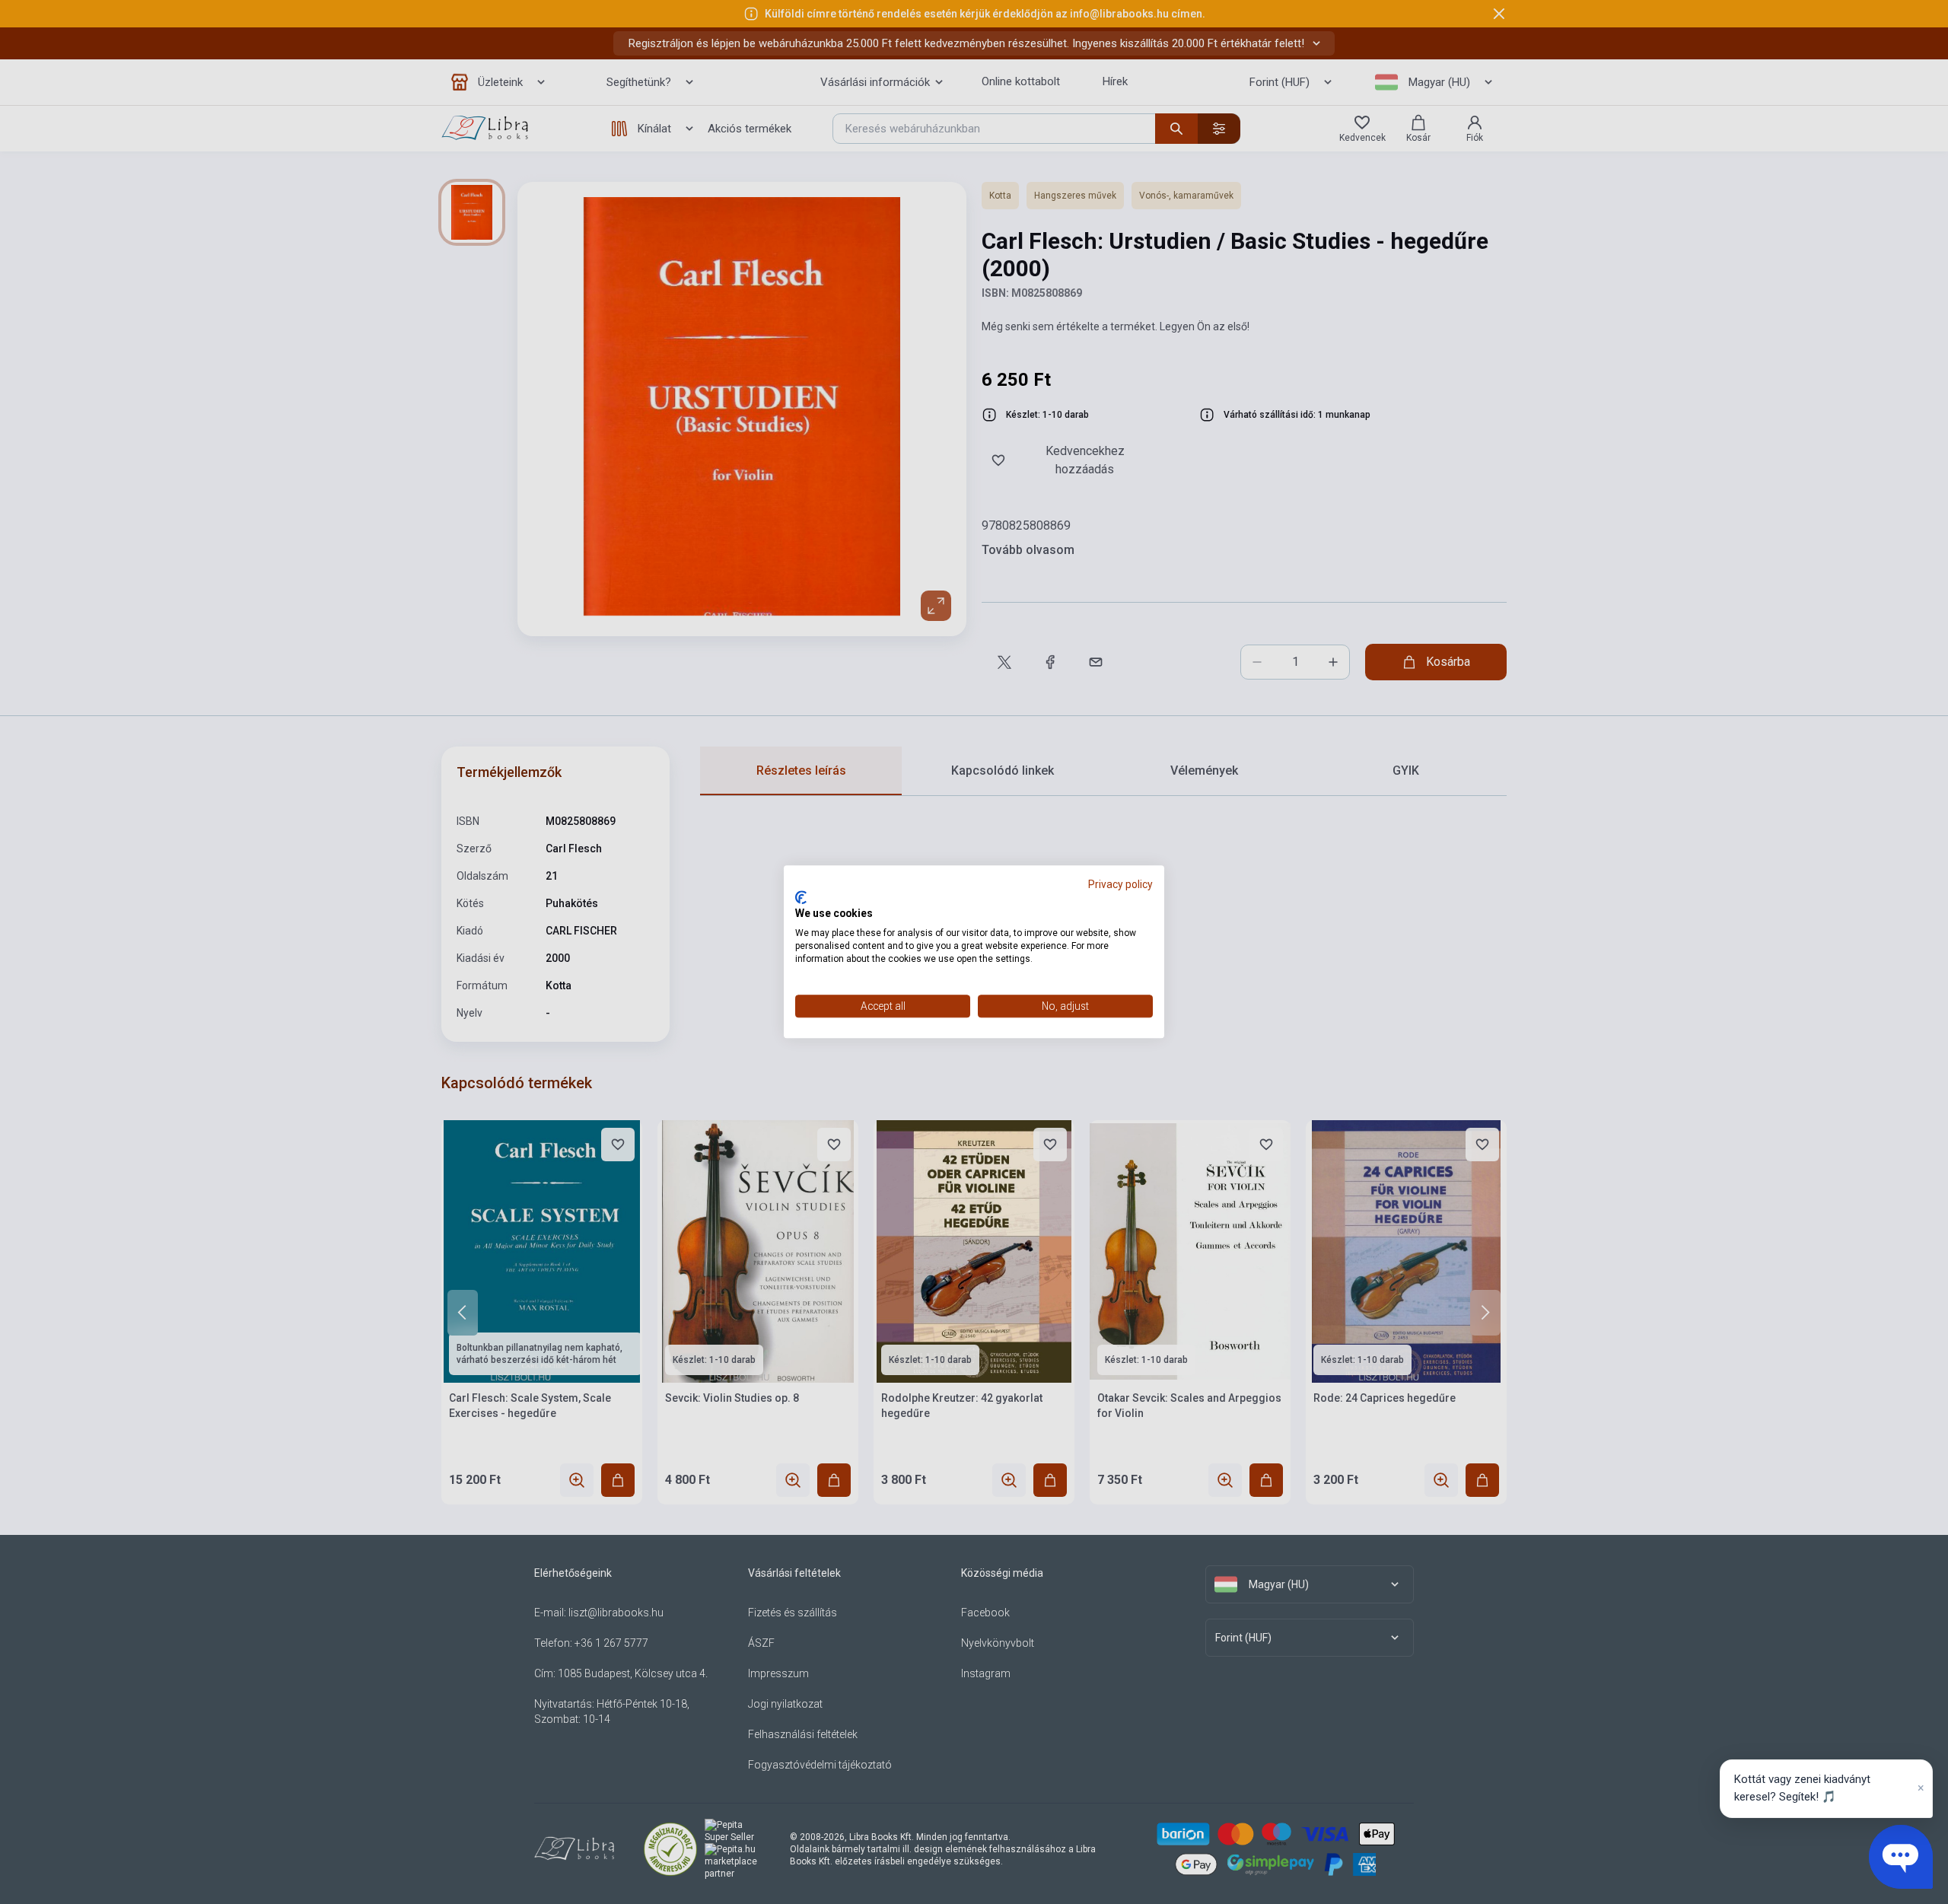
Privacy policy (1120, 884)
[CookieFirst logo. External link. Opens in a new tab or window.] (801, 897)
